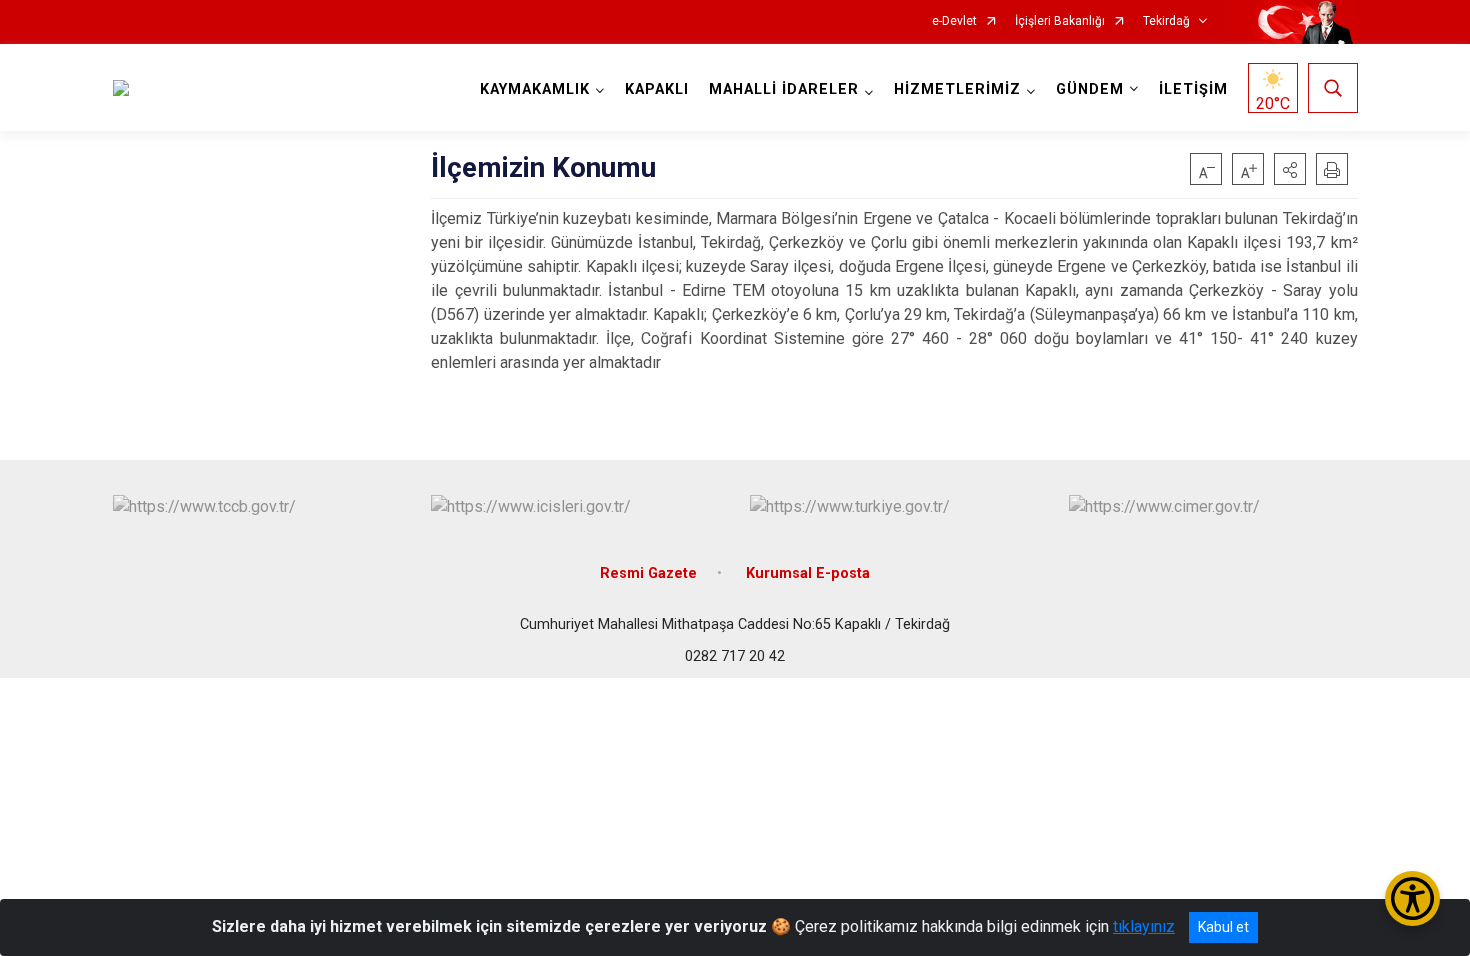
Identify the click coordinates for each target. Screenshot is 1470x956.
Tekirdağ (1166, 21)
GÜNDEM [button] (1090, 89)
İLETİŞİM (1193, 89)
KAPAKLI (657, 89)
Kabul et (1223, 927)
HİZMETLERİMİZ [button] (957, 89)
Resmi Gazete (648, 573)
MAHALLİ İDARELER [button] (784, 89)
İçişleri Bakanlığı (1060, 21)
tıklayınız (1144, 926)
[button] (1290, 169)
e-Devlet (954, 21)
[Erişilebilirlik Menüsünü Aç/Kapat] (1412, 898)
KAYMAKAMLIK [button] (535, 89)
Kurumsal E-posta (808, 573)
